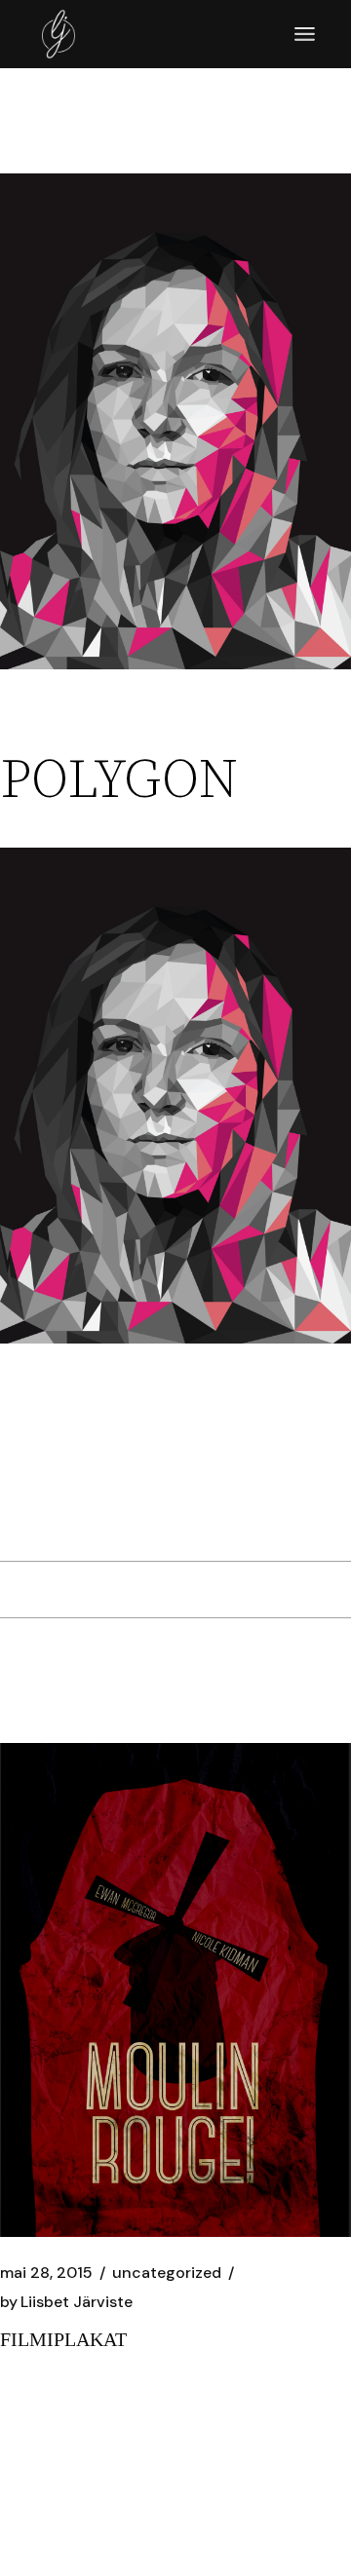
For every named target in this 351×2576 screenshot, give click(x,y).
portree (28, 1513)
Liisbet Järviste (66, 2302)
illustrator (177, 1482)
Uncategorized (163, 730)
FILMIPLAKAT (63, 2339)
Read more (48, 2417)
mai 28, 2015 (46, 2273)
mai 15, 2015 (44, 730)
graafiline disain (65, 1482)
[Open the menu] (305, 34)
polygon (256, 1482)
